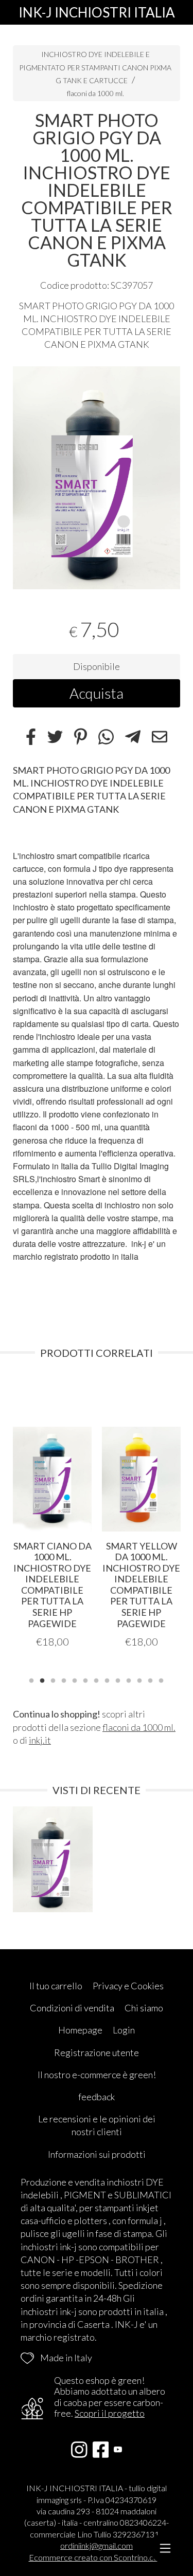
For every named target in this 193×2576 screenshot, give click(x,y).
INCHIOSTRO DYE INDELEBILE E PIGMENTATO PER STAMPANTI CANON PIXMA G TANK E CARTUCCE (95, 67)
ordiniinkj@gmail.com (97, 2545)
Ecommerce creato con (97, 2557)
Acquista (97, 693)
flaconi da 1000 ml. (95, 93)
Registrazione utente (97, 2052)
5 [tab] (75, 1679)
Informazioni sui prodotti (97, 2154)
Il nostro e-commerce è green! (97, 2075)
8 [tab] (107, 1679)
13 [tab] (161, 1679)
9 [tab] (118, 1679)
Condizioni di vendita (72, 2008)
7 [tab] (96, 1679)
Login (124, 2030)
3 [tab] (53, 1679)
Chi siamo (144, 2008)
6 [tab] (85, 1679)
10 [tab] (129, 1679)
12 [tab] (150, 1679)
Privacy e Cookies (128, 1986)
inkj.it (40, 1740)
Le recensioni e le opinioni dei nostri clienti (97, 2125)
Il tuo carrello (56, 1986)
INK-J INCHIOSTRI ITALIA (97, 12)
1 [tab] (31, 1679)
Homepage (80, 2030)
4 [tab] (64, 1679)
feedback (97, 2097)
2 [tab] (42, 1679)
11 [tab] (139, 1679)
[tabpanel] (97, 478)
